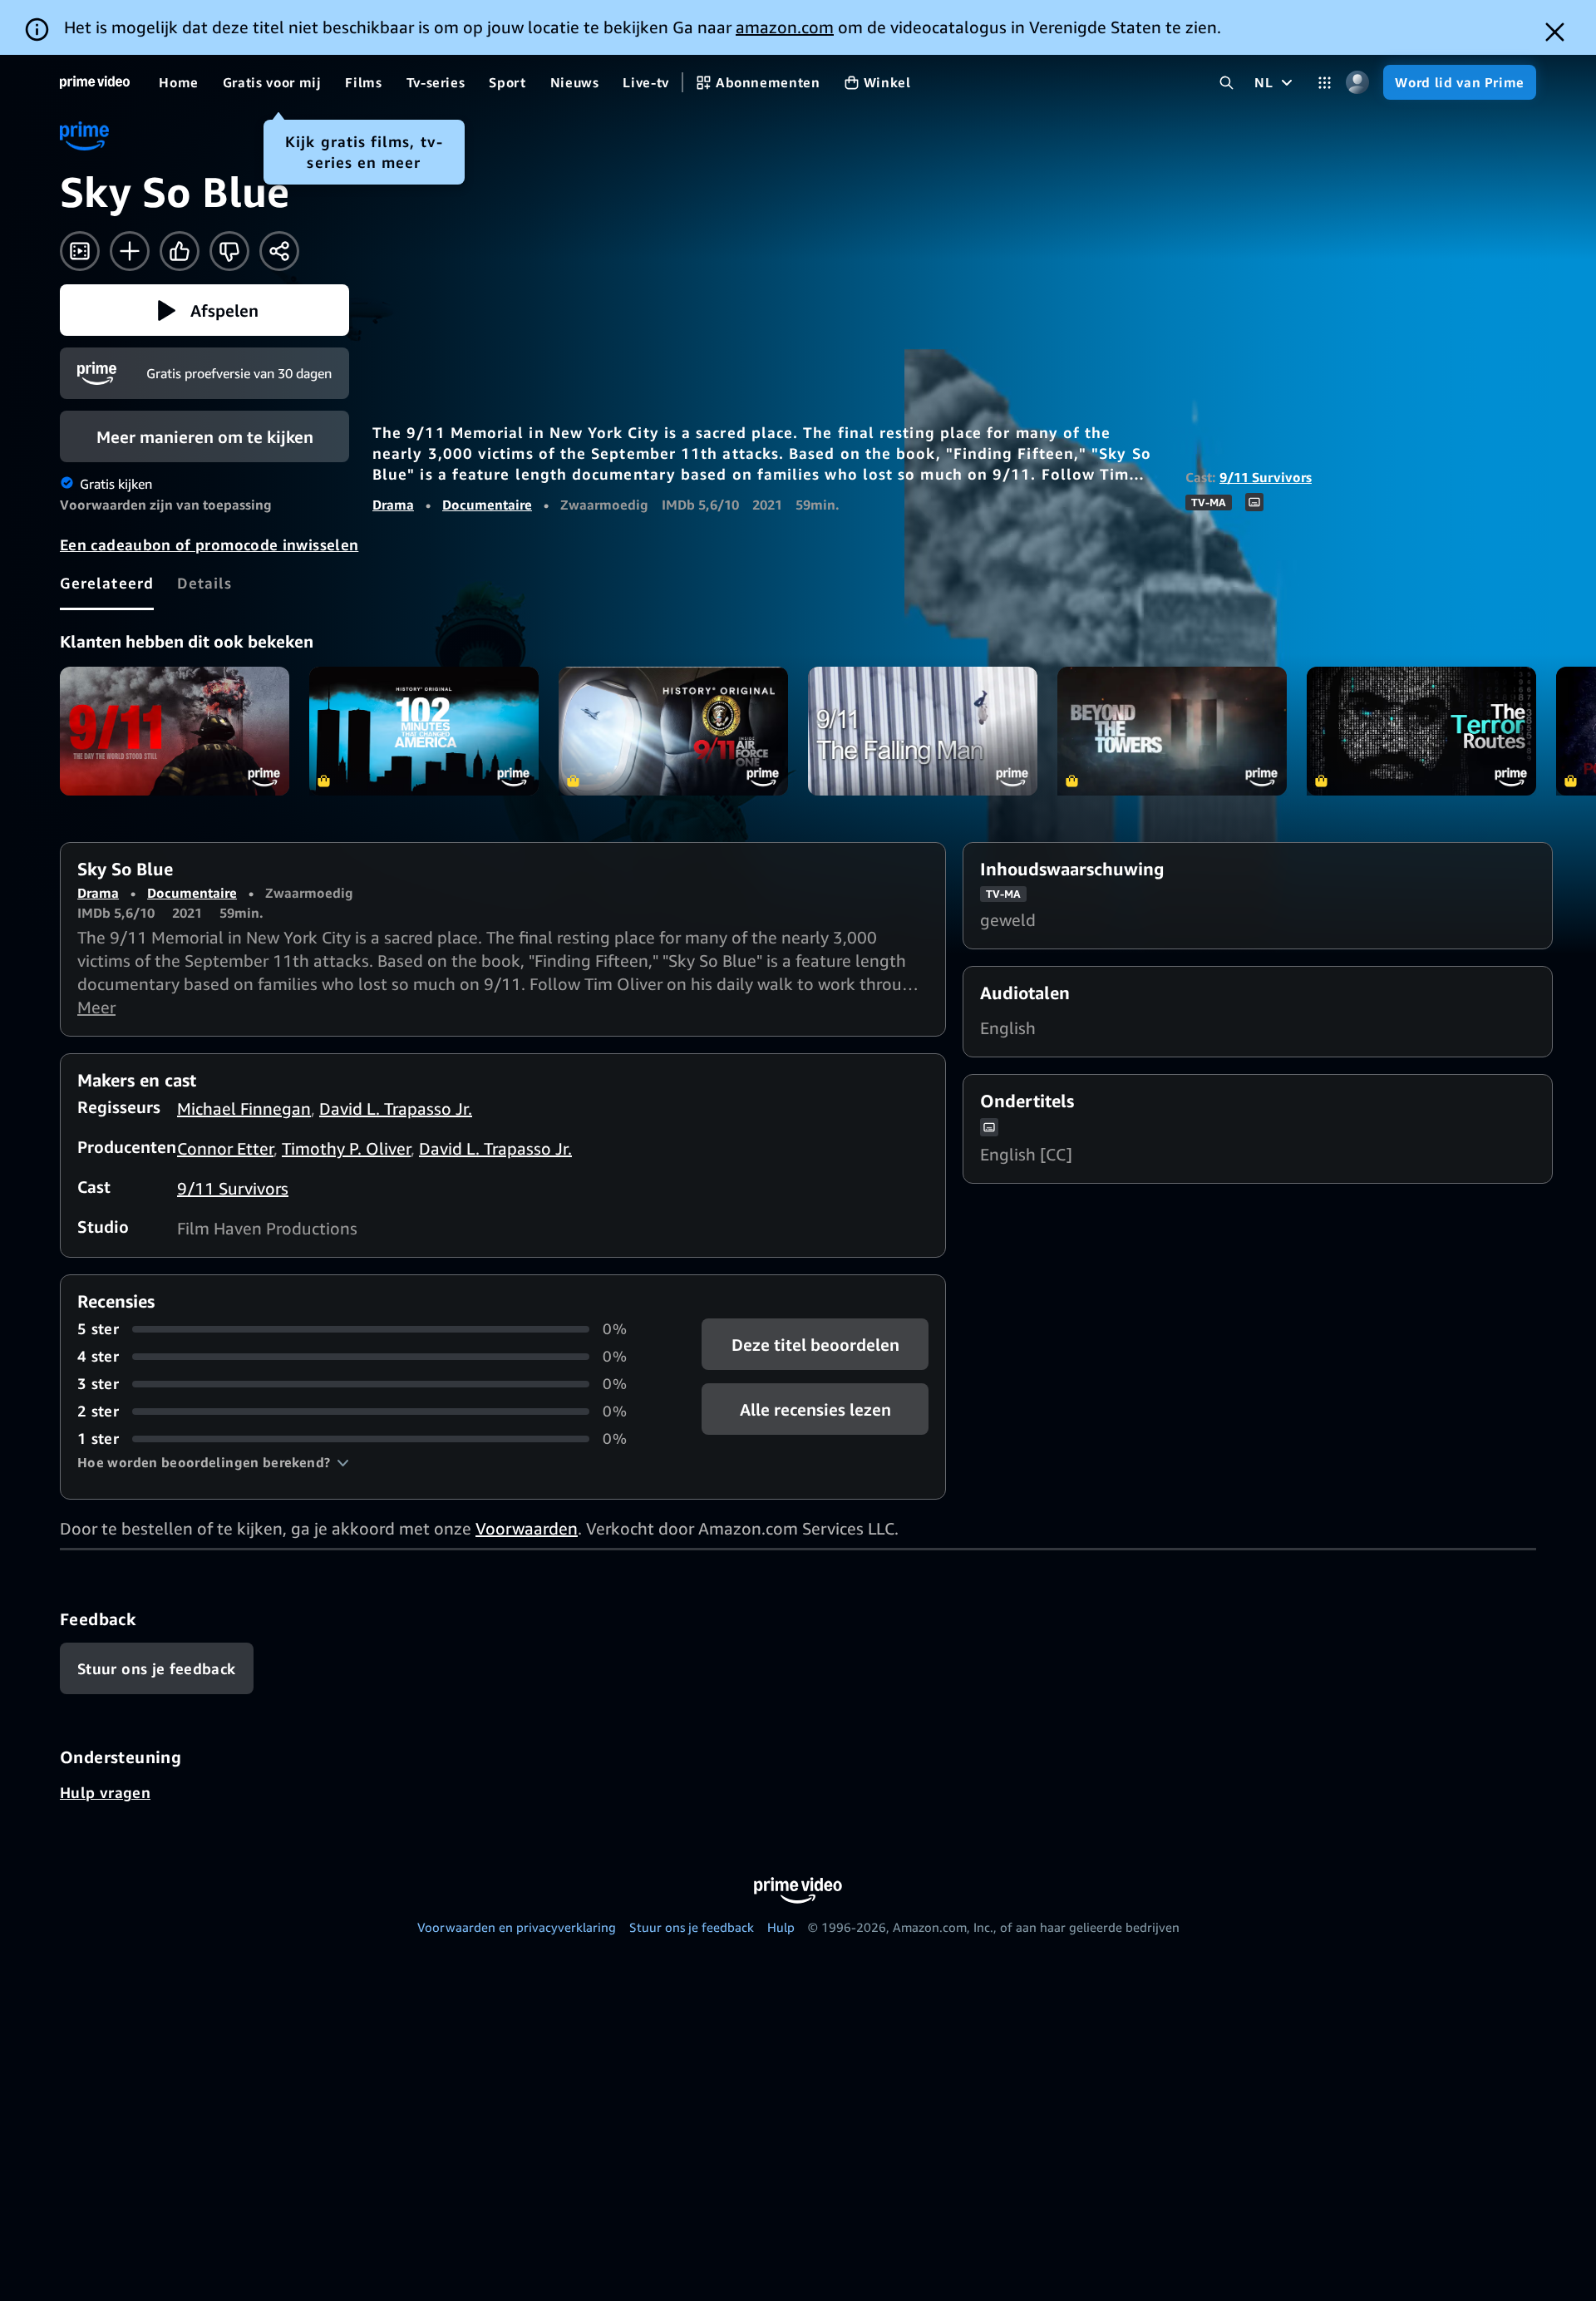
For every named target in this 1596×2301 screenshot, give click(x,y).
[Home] (95, 82)
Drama (393, 505)
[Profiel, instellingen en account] (1357, 83)
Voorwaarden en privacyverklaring (517, 1927)
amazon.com (785, 27)
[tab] (107, 583)
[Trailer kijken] (80, 251)
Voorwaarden (527, 1528)
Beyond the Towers (1172, 731)
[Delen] (279, 251)
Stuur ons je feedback (692, 1927)
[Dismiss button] (1555, 32)
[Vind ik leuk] (180, 251)
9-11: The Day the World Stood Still (175, 731)
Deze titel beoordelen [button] (815, 1345)
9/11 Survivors (1266, 477)
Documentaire (487, 505)
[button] (204, 310)
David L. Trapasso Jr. (396, 1109)
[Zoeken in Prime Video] (1227, 83)
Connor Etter (225, 1148)
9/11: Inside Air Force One (673, 731)
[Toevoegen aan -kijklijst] (130, 251)
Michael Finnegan (244, 1109)
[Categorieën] (1325, 83)
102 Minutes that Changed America (424, 731)
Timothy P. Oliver (346, 1148)
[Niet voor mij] (229, 251)
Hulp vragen (105, 1792)
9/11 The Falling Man (923, 731)
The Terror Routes (1421, 731)
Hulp (781, 1927)
